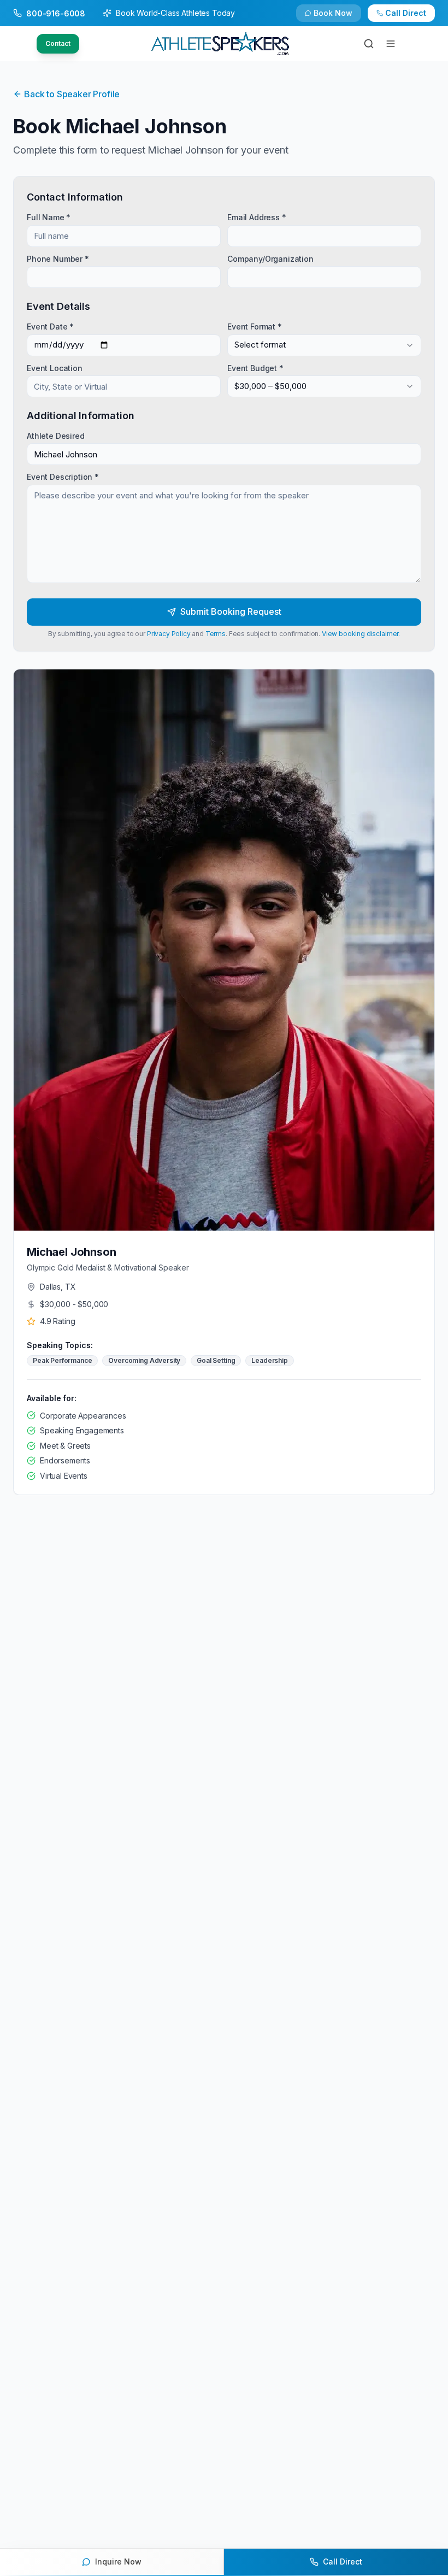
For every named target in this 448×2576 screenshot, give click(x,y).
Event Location (55, 367)
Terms (216, 634)
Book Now (333, 13)
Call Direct (406, 13)
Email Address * (257, 217)
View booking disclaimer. (361, 634)
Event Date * (50, 327)
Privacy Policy (169, 634)
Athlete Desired (56, 436)
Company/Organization (270, 258)
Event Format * (255, 327)
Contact (58, 43)
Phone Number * (58, 258)
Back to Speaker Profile (72, 94)
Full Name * (49, 217)
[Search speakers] (369, 44)
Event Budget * (255, 367)
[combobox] (324, 345)
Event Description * (63, 477)
